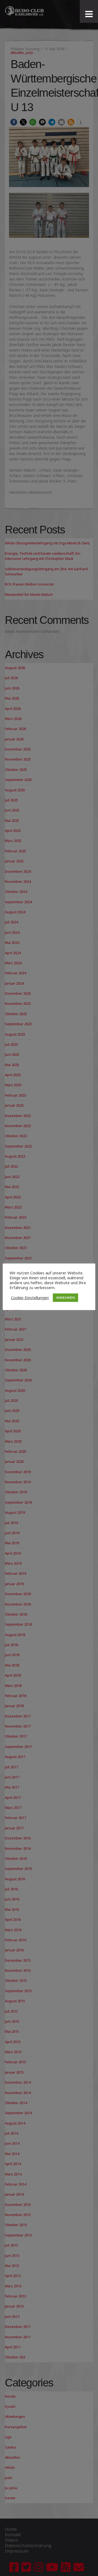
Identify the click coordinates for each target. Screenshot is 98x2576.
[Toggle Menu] (89, 14)
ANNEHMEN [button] (65, 1298)
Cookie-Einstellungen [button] (30, 1298)
